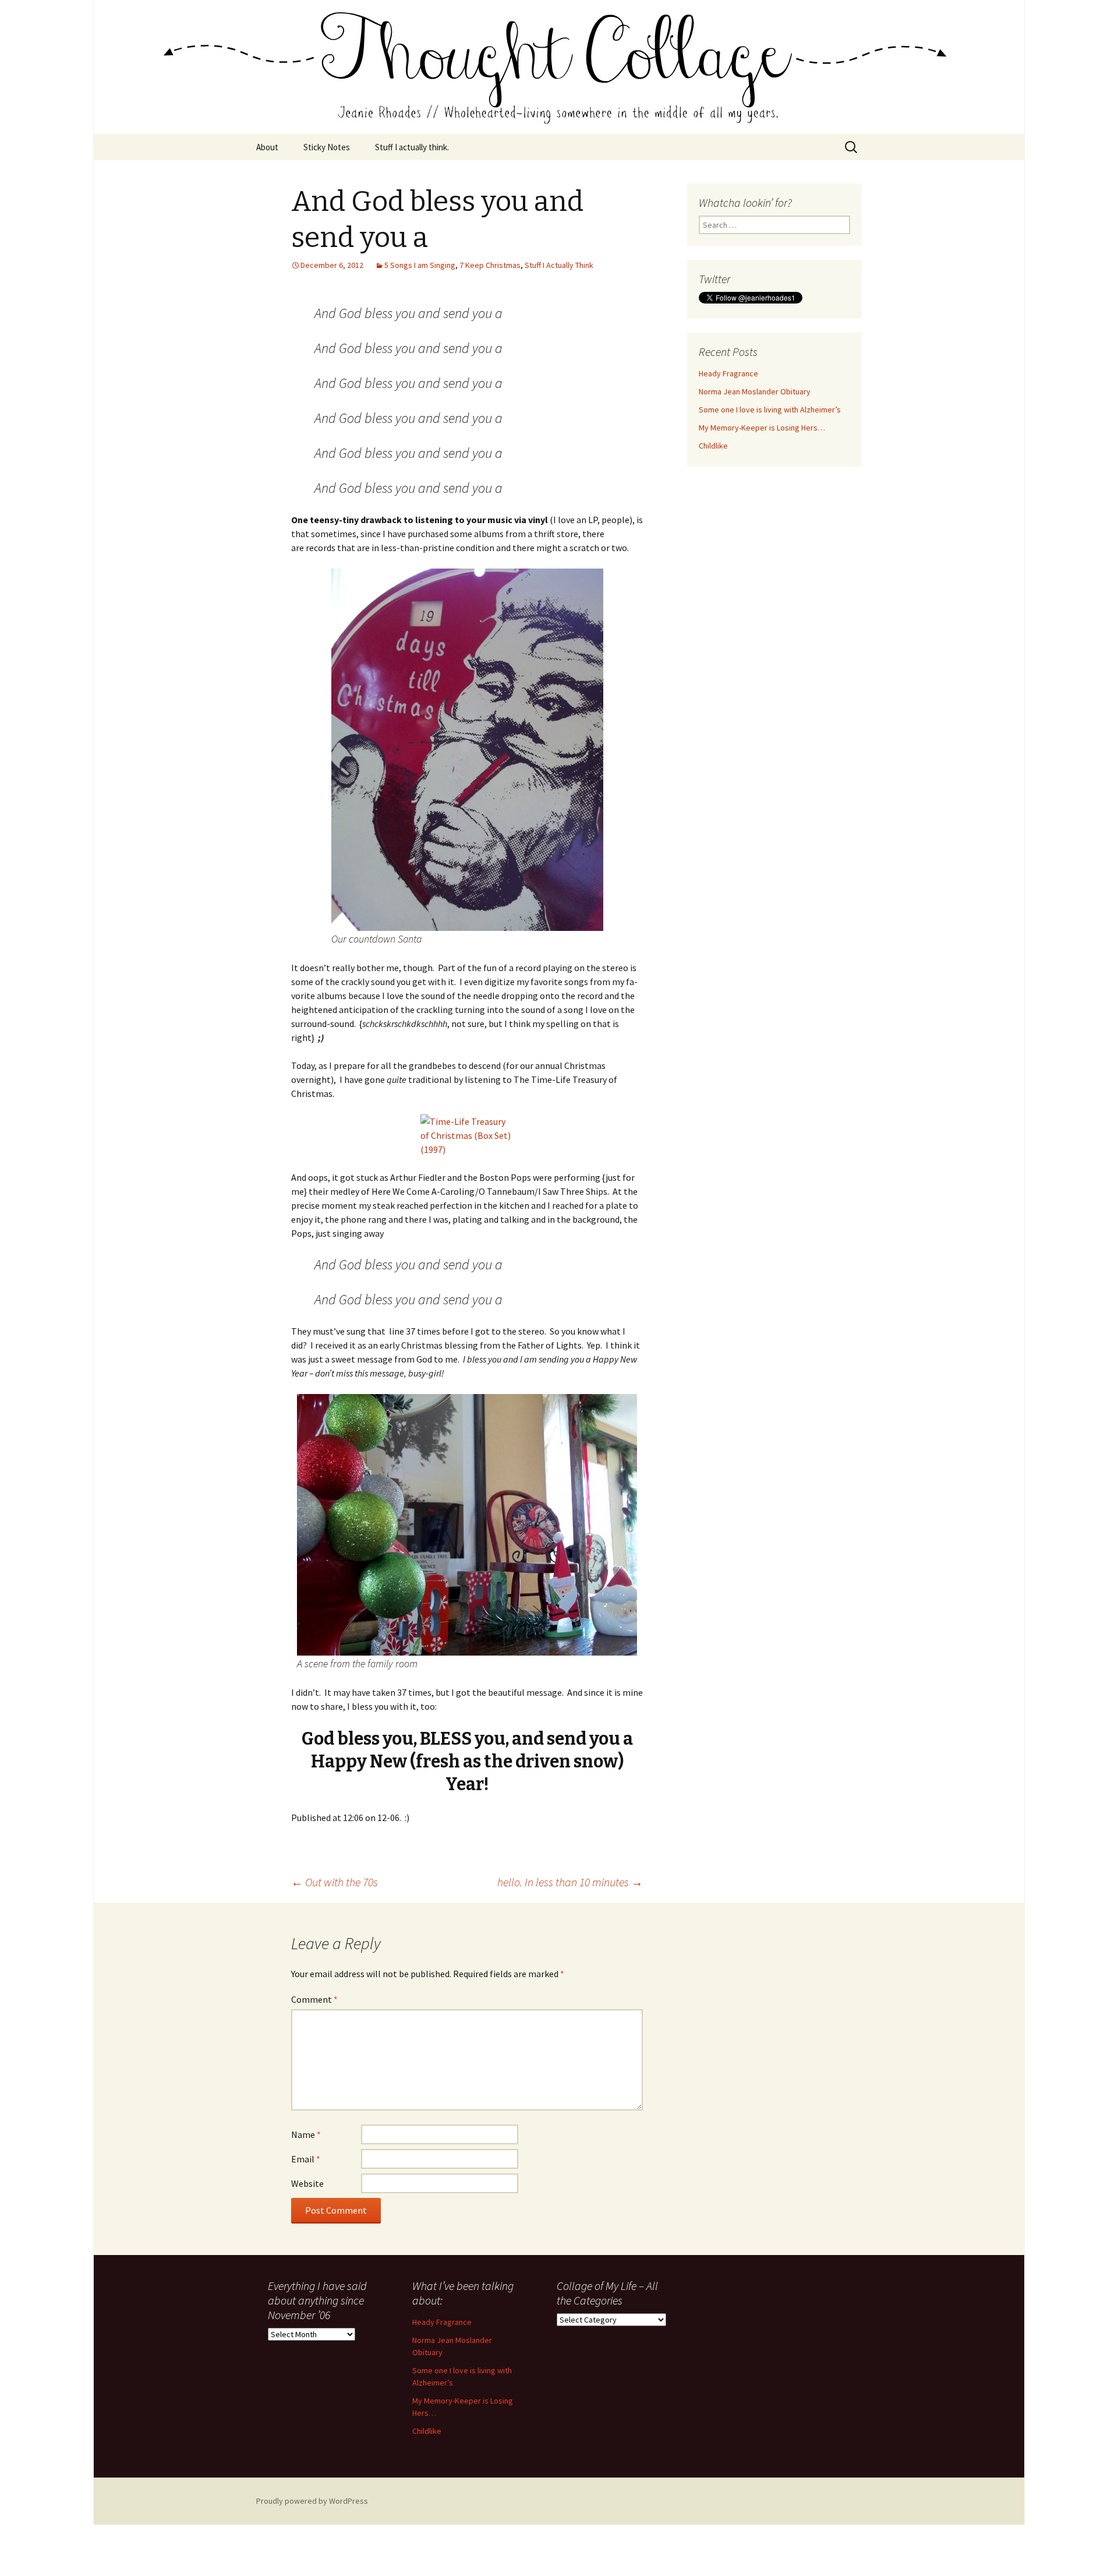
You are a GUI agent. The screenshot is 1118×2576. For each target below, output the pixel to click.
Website (307, 2183)
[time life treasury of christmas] (467, 1135)
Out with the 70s (335, 1882)
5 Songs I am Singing (420, 265)
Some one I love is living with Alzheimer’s (770, 410)
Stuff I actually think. (412, 147)
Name (306, 2134)
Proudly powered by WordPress (312, 2501)
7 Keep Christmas (490, 265)
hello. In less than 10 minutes (570, 1882)
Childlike (713, 446)
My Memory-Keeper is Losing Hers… (762, 428)
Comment (314, 1999)
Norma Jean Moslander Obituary (755, 391)
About (267, 147)
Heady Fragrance (728, 373)
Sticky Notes (327, 147)
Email (306, 2159)
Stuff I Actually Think (559, 265)
